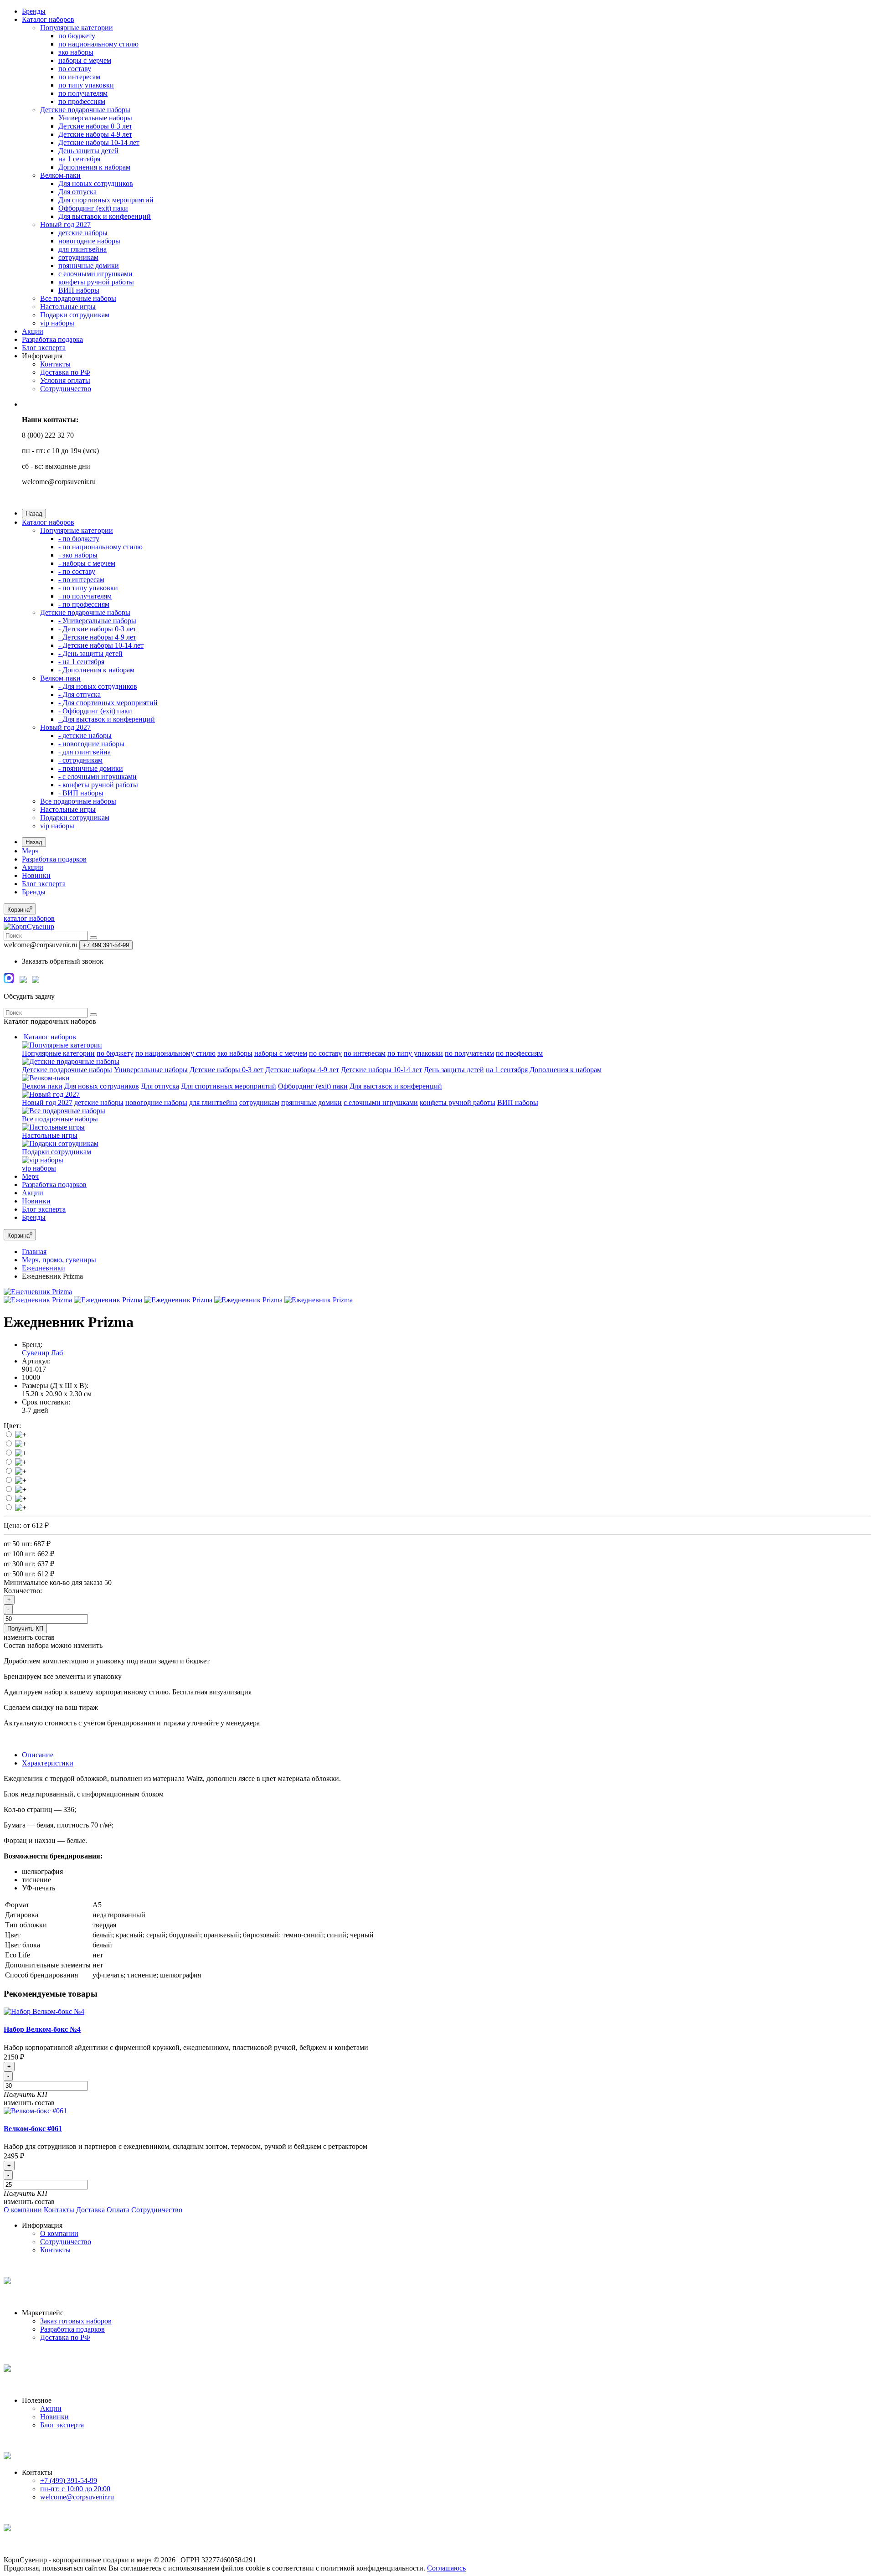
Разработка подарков (54, 859)
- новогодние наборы (91, 744)
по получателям (83, 93)
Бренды (34, 11)
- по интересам (81, 580)
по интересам (79, 77)
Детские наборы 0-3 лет (95, 126)
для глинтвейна (82, 249)
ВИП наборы (79, 290)
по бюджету (77, 36)
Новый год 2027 (65, 225)
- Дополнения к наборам (96, 670)
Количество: (23, 1591)
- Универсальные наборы (97, 621)
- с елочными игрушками (98, 777)
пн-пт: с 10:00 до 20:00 (75, 2489)
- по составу (77, 571)
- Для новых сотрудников (98, 686)
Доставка (90, 2210)
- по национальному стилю (100, 547)
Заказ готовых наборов (76, 2321)
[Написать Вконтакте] (36, 981)
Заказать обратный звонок (63, 961)
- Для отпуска (80, 694)
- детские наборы (85, 736)
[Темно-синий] (21, 1499)
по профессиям (82, 101)
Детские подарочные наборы (85, 110)
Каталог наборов (48, 19)
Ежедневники (44, 1268)
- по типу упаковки (88, 588)
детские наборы (83, 233)
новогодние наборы (89, 241)
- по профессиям (84, 604)
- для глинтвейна (85, 752)
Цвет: (12, 1426)
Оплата (118, 2210)
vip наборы (57, 323)
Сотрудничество (66, 389)
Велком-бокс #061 (33, 2129)
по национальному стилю (98, 44)
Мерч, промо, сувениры (59, 1260)
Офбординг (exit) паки (93, 208)
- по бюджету (79, 539)
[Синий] (21, 1471)
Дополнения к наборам (94, 167)
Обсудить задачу (29, 996)
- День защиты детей (90, 653)
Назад (34, 514)
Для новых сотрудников (96, 183)
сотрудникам (78, 257)
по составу (75, 69)
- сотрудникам (80, 760)
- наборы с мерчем (87, 563)
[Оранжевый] (21, 1435)
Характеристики (48, 1763)
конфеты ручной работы (96, 282)
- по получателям (85, 596)
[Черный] (21, 1480)
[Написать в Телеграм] (23, 981)
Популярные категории (77, 28)
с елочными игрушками (95, 274)
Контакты (55, 364)
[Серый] (21, 1462)
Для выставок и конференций (105, 216)
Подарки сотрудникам (75, 315)
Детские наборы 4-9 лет (95, 134)
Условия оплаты (65, 380)
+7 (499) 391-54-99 (69, 2480)
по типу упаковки (86, 85)
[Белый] (21, 1444)
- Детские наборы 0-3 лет (97, 629)
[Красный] (21, 1453)
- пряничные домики (91, 768)
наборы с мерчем (85, 60)
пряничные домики (89, 266)
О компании (23, 2210)
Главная (34, 1252)
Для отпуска (77, 192)
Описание (38, 1755)
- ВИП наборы (81, 793)
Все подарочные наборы (78, 298)
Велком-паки (60, 175)
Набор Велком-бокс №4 (42, 2029)
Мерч (30, 851)
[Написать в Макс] (9, 981)
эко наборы (76, 52)
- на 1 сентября (81, 662)
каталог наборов (29, 918)
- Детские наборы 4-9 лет (97, 637)
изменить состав (29, 2103)
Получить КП (25, 1629)
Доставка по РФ (65, 372)
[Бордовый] (21, 1489)
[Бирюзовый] (21, 1508)
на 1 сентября (79, 159)
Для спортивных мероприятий (106, 200)
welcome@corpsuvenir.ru (77, 2497)
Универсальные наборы (95, 118)
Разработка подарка (52, 339)
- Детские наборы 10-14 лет (101, 645)
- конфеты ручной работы (98, 785)
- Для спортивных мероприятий (108, 703)
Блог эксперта (44, 348)
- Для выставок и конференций (107, 719)
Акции (33, 331)
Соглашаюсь (446, 2568)
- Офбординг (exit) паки (95, 711)
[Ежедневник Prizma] (38, 1292)
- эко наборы (78, 555)
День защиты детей (88, 151)
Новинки (36, 875)
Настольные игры (68, 307)
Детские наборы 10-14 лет (99, 142)
